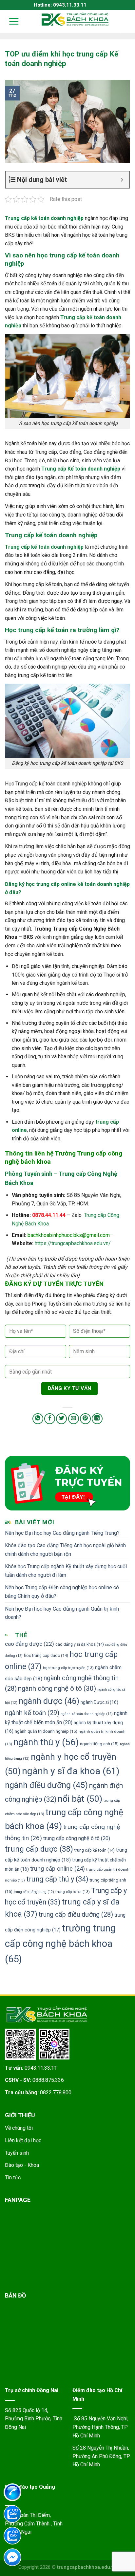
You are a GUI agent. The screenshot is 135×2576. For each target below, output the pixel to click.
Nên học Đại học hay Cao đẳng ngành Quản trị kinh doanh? (62, 1613)
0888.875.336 (48, 2080)
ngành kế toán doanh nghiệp (87, 1714)
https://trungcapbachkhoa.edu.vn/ (73, 1243)
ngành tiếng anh (99, 1744)
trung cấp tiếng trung (34, 1892)
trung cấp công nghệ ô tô (77, 1838)
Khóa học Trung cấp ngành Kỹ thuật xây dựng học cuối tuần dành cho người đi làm (66, 1571)
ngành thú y (46, 1742)
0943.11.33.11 (41, 2068)
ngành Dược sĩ (99, 1702)
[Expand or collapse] (122, 180)
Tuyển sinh (17, 2153)
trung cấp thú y (57, 1879)
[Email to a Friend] (74, 1419)
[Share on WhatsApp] (38, 1419)
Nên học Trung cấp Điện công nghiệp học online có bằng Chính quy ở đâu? (62, 1592)
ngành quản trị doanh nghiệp (46, 1731)
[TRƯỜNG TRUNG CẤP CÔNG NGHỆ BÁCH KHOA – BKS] (75, 19)
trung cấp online (58, 1869)
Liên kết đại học (23, 2140)
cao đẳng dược (29, 1644)
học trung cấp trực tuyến (68, 1668)
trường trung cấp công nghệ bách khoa (60, 1944)
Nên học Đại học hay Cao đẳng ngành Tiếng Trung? (62, 1533)
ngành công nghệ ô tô (57, 1688)
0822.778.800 (56, 2092)
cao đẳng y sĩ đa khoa (80, 1644)
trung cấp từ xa (73, 1892)
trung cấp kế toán (95, 1850)
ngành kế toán (32, 1713)
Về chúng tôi (19, 2128)
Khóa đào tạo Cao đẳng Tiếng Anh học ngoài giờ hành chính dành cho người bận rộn (65, 1550)
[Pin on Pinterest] (85, 1419)
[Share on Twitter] (61, 1419)
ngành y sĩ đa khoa (71, 1771)
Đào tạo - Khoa (22, 2165)
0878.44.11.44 (49, 1215)
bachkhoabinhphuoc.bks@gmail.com (69, 1235)
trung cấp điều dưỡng (76, 1915)
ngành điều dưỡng (46, 1785)
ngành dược (49, 1701)
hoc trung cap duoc (46, 1655)
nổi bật (80, 1799)
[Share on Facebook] (50, 1419)
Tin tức (13, 2178)
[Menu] (10, 21)
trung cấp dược (39, 1849)
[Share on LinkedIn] (97, 1419)
